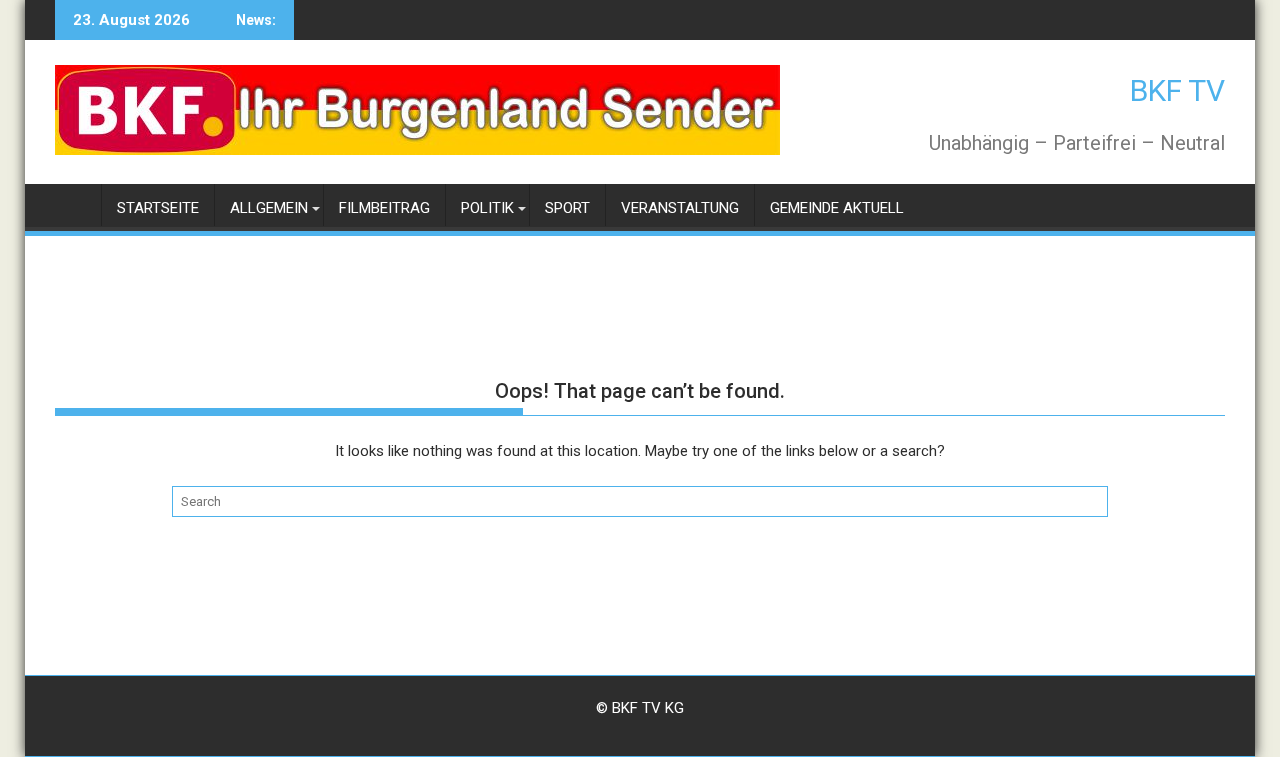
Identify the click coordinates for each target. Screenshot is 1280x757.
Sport (567, 208)
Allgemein (269, 208)
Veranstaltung (680, 208)
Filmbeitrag (384, 208)
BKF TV (1177, 90)
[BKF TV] (74, 204)
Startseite (158, 208)
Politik (487, 208)
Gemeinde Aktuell (837, 208)
